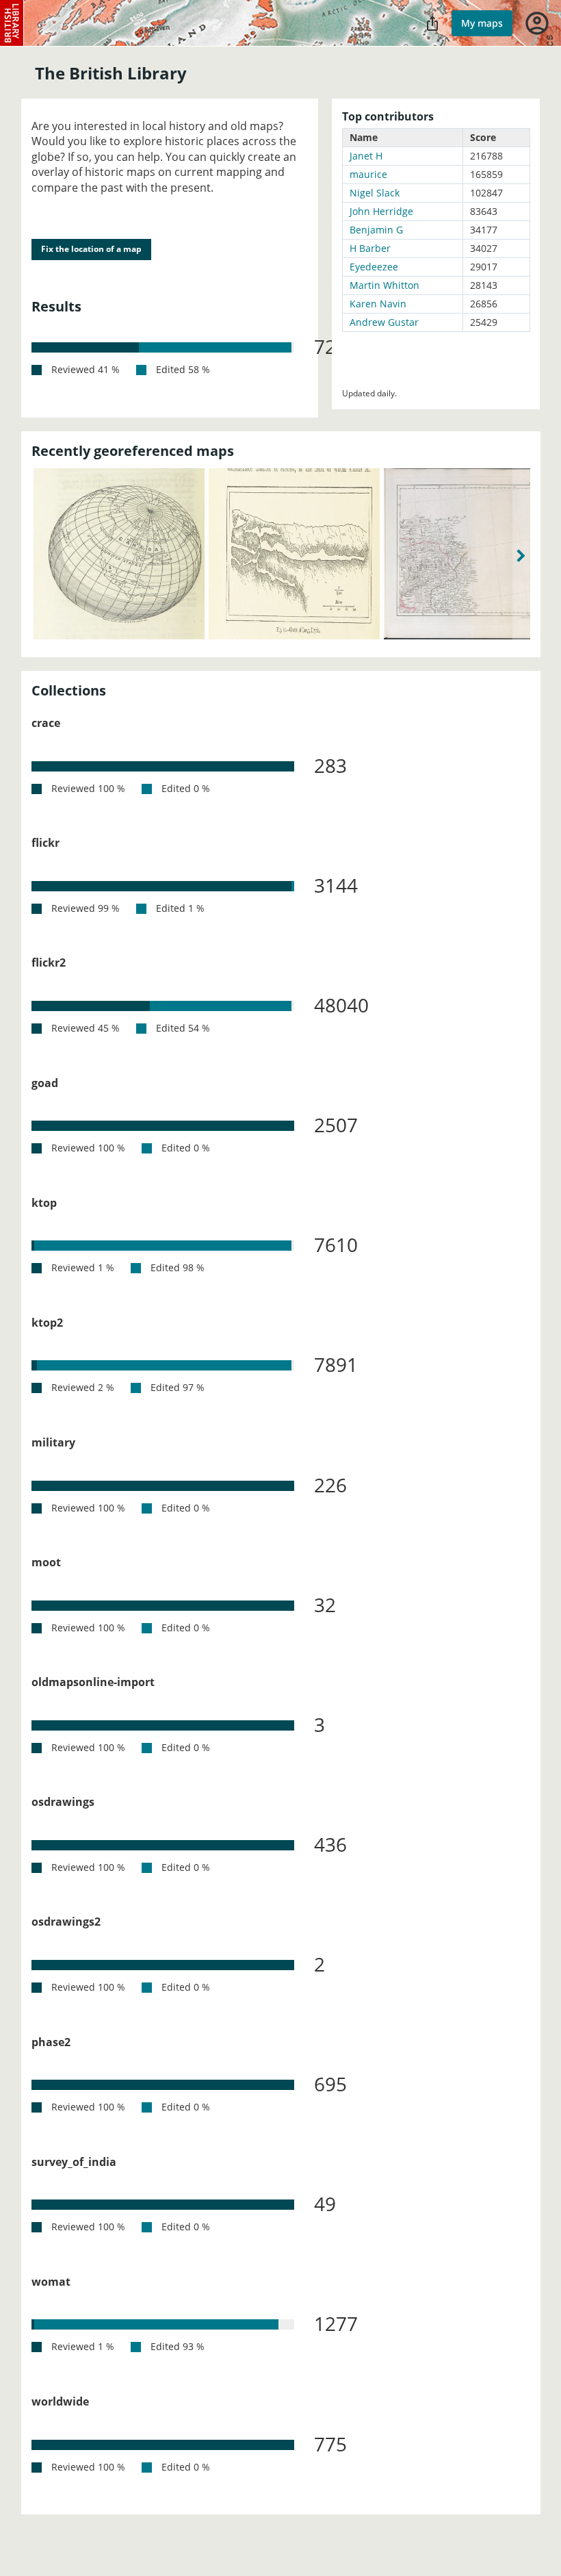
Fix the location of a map (91, 249)
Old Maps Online (12, 23)
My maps (482, 23)
